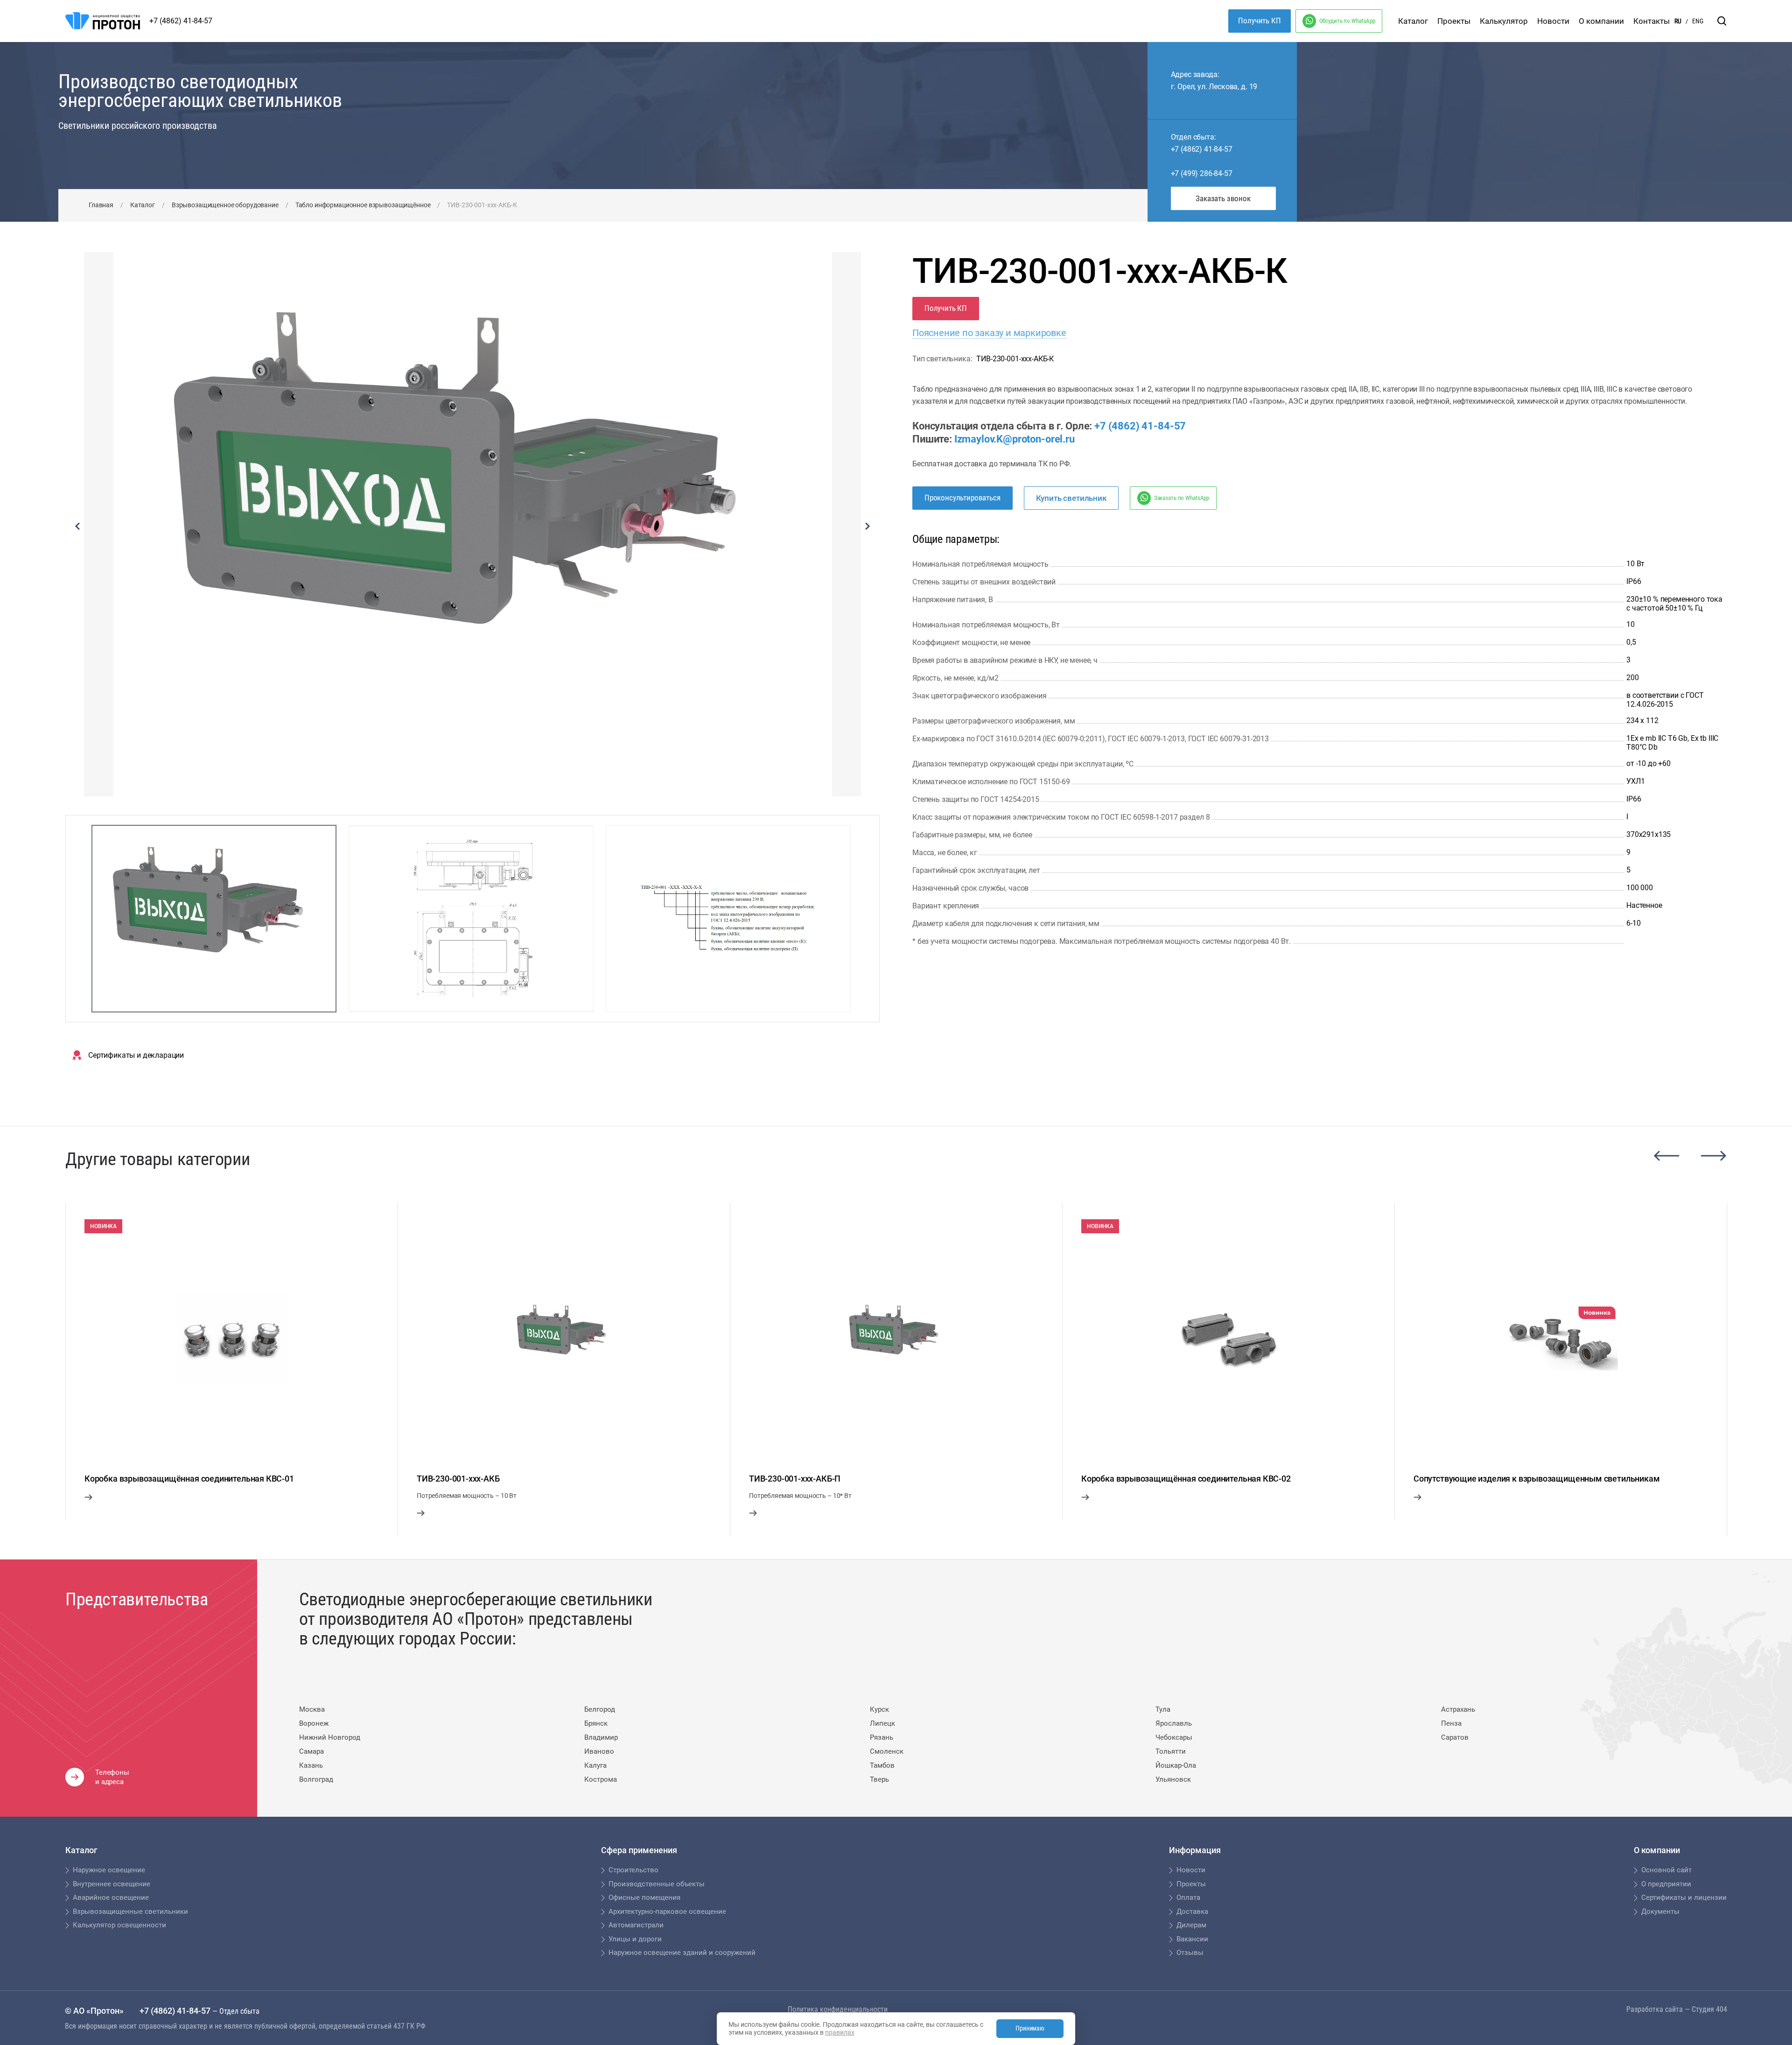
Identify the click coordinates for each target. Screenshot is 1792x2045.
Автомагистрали (636, 1925)
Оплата (1188, 1897)
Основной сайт (1666, 1870)
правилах (840, 2032)
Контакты (1652, 21)
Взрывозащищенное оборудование (225, 205)
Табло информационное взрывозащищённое (363, 205)
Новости (1553, 21)
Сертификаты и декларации (136, 1055)
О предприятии (1666, 1884)
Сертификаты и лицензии (1684, 1897)
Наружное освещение (109, 1870)
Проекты (1454, 21)
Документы (1660, 1911)
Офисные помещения (644, 1897)
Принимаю (1030, 2028)
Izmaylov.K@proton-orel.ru (1015, 439)
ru (1678, 21)
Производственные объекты (657, 1884)
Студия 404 (1709, 2009)
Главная (101, 205)
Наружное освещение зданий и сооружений (682, 1953)
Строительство (633, 1870)
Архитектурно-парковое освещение (667, 1911)
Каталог (1413, 21)
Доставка (1192, 1911)
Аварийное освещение (111, 1897)
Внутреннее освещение (112, 1884)
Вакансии (1192, 1939)
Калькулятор (1504, 21)
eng (1698, 21)
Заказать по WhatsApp (1182, 498)
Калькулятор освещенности (119, 1925)
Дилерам (1191, 1925)
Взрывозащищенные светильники (130, 1911)
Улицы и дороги (635, 1939)
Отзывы (1190, 1953)
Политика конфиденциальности (838, 2009)
